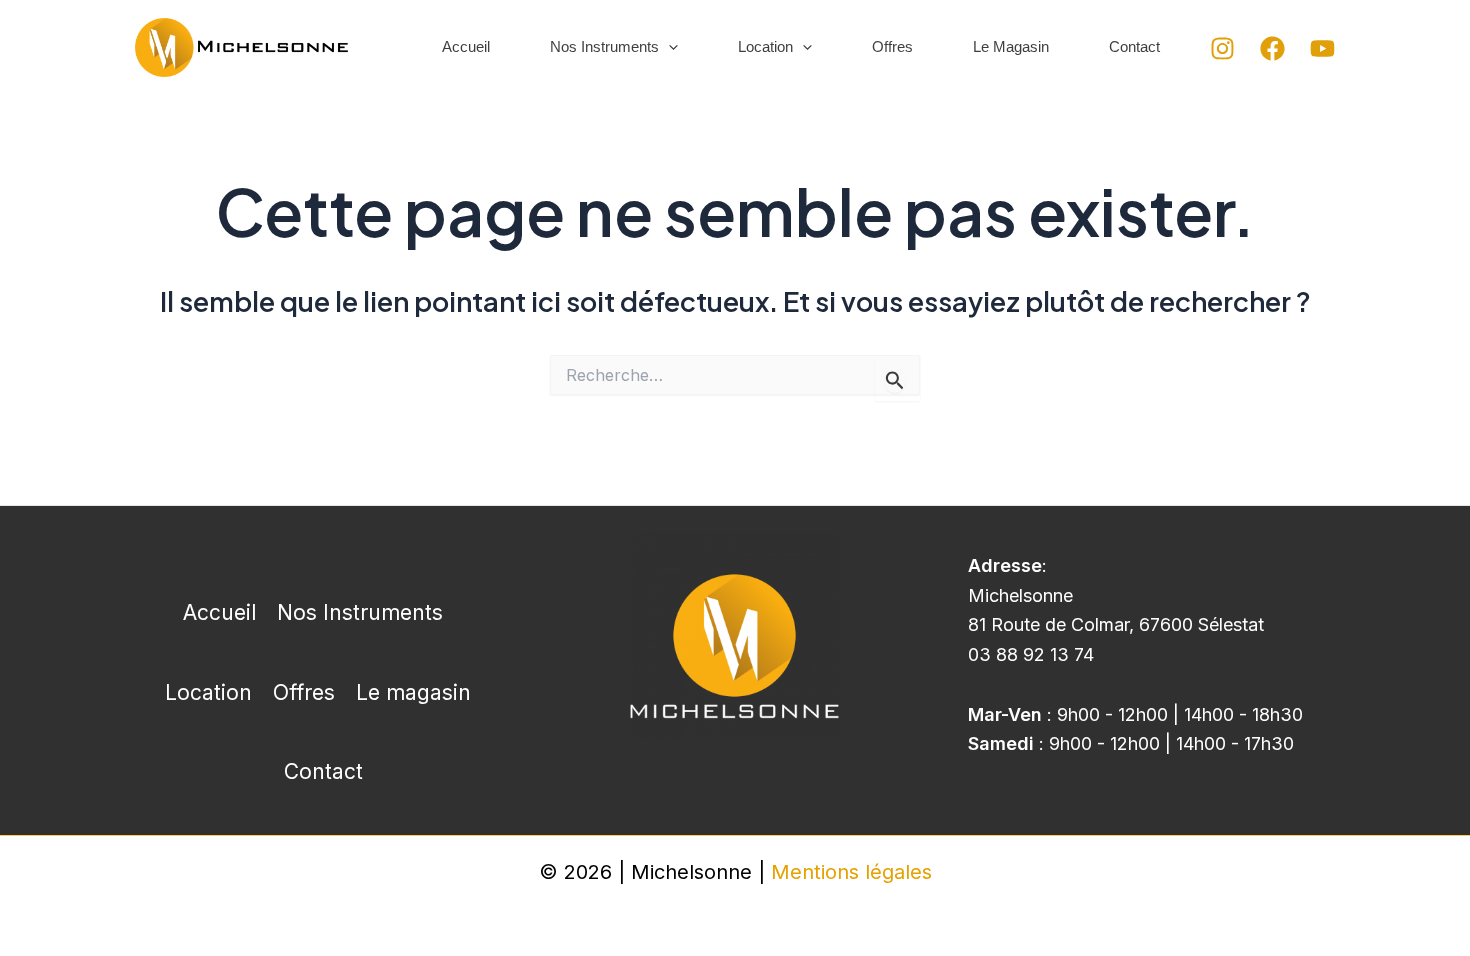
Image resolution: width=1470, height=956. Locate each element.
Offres (892, 46)
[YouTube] (1322, 48)
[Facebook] (1272, 48)
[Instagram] (1222, 48)
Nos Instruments (604, 46)
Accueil (466, 46)
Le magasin (1011, 46)
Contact (1134, 46)
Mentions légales (851, 872)
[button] (668, 47)
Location (765, 46)
